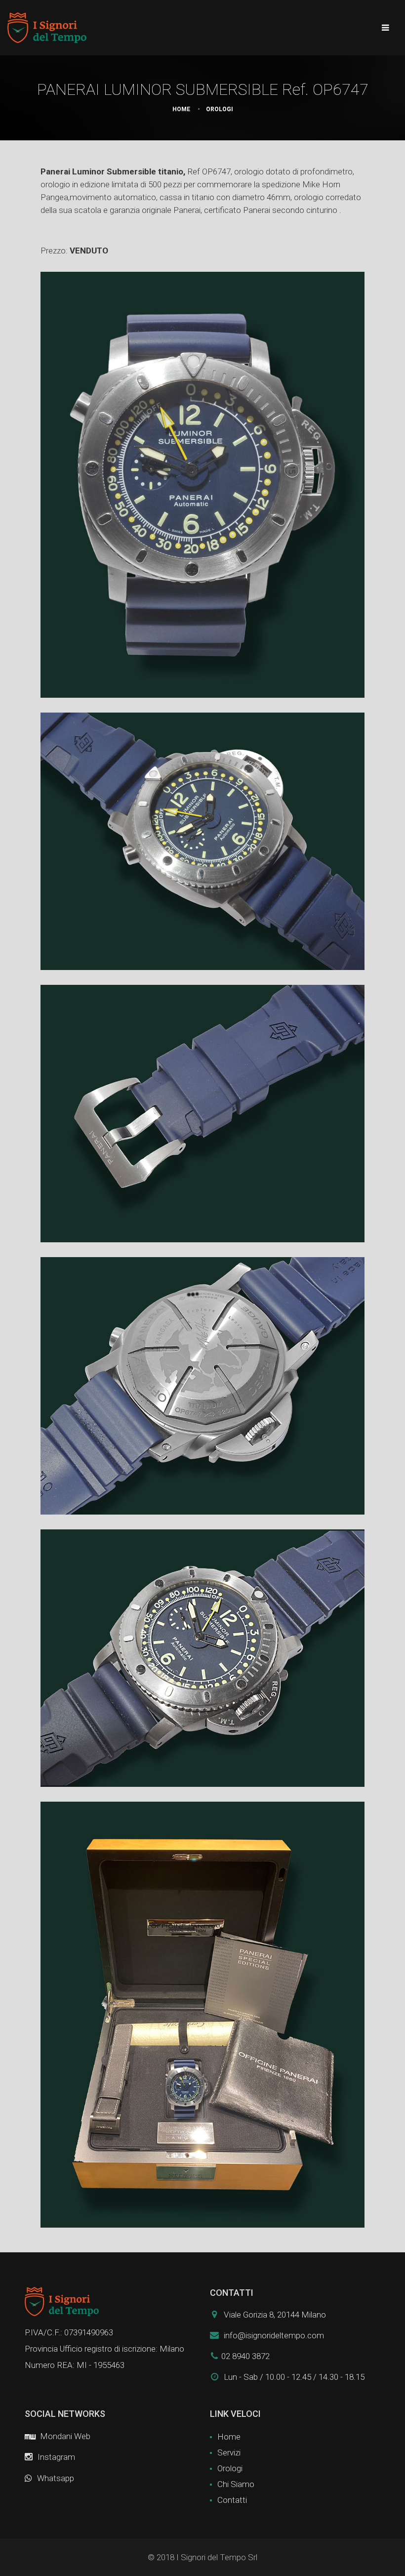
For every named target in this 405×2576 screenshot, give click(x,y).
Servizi (229, 2452)
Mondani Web (64, 2436)
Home (181, 109)
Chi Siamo (236, 2484)
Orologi (230, 2468)
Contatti (232, 2500)
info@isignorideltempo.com (274, 2335)
